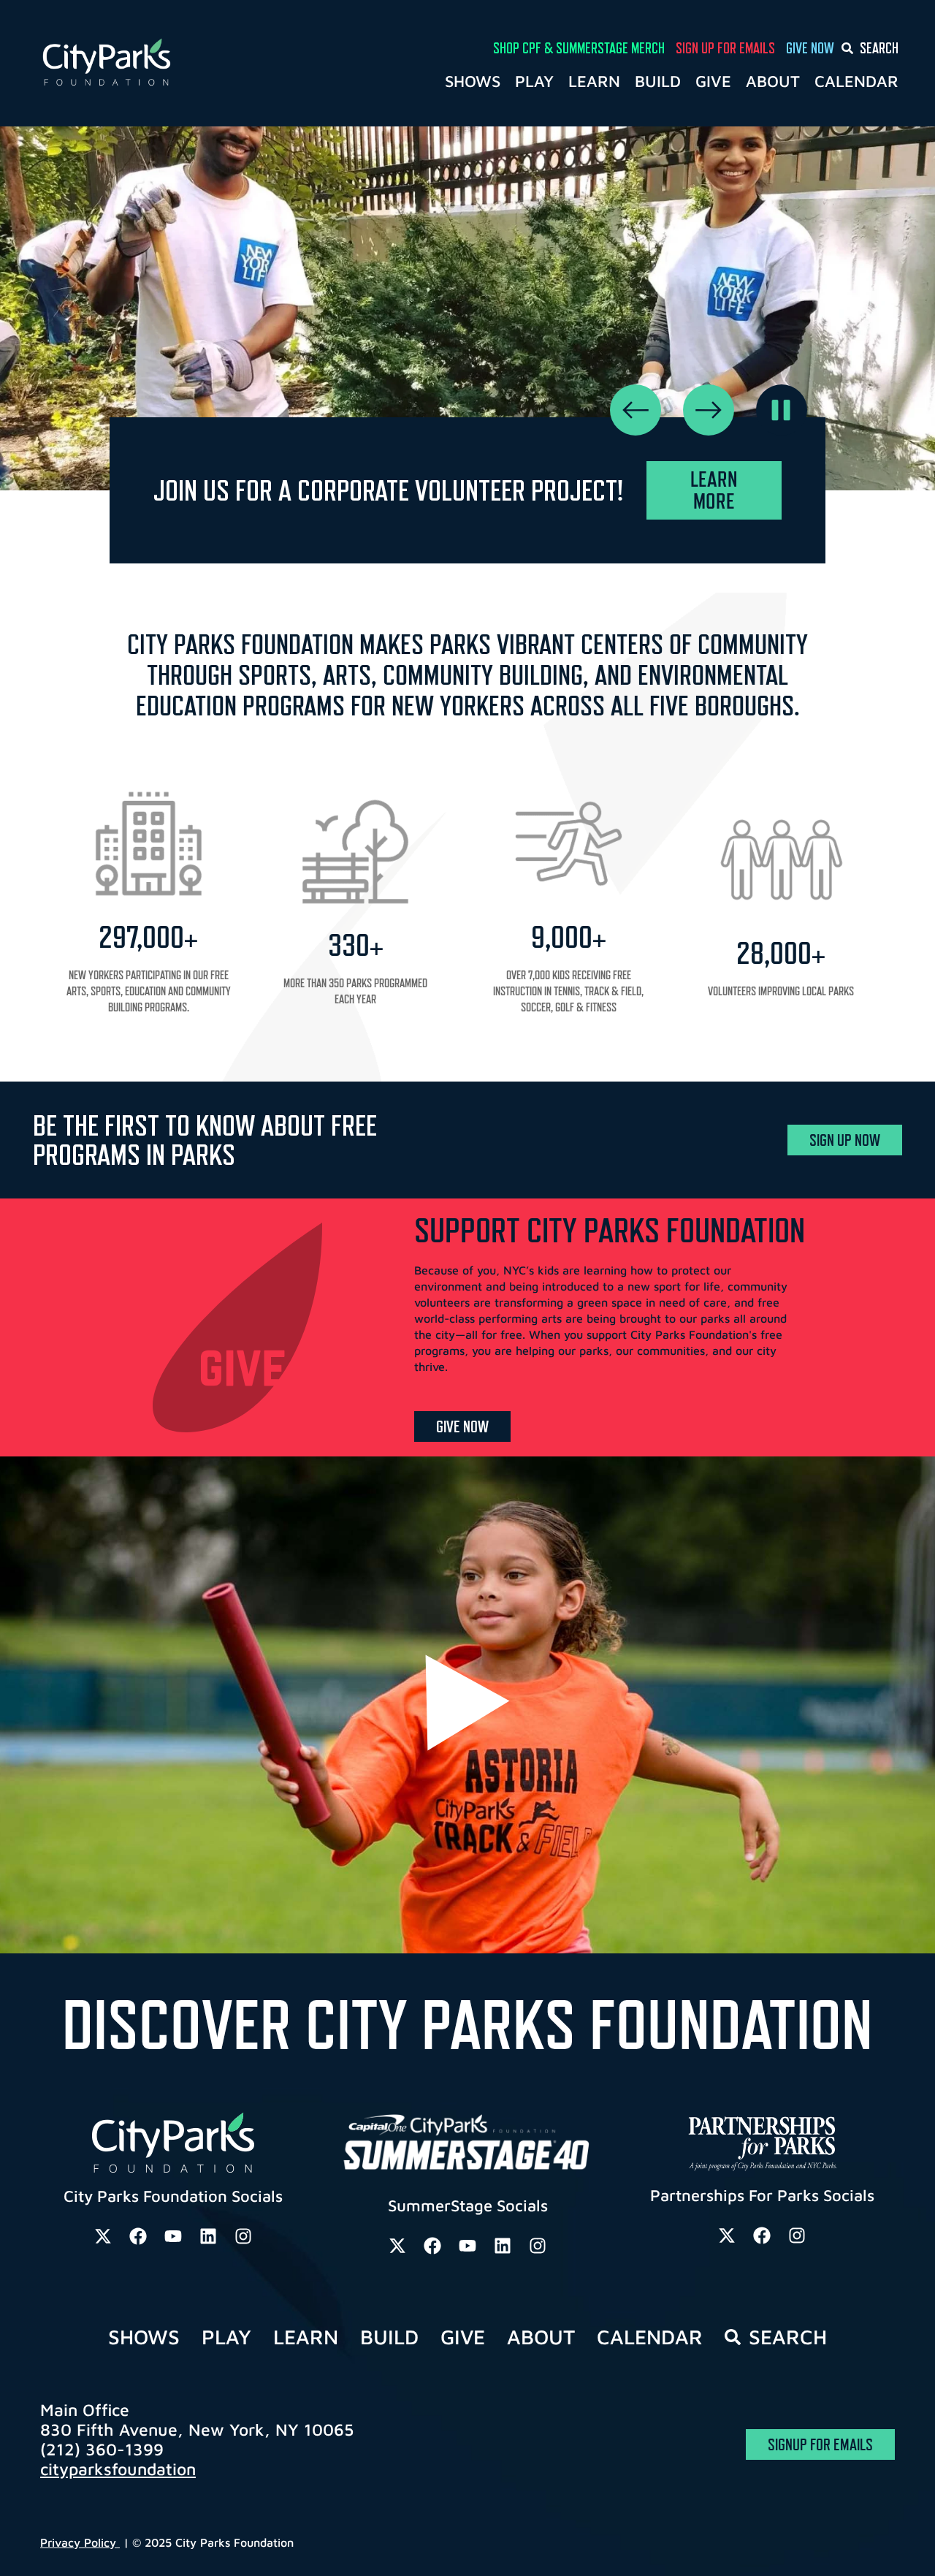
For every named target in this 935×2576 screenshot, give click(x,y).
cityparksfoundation (118, 2469)
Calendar (856, 81)
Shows (473, 81)
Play (534, 81)
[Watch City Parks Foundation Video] (467, 1703)
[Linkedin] (208, 2236)
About (773, 81)
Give (713, 81)
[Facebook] (138, 2236)
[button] (636, 410)
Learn (594, 81)
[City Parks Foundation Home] (165, 63)
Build (658, 81)
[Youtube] (173, 2236)
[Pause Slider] (782, 410)
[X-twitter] (103, 2236)
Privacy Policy (80, 2542)
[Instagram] (243, 2236)
